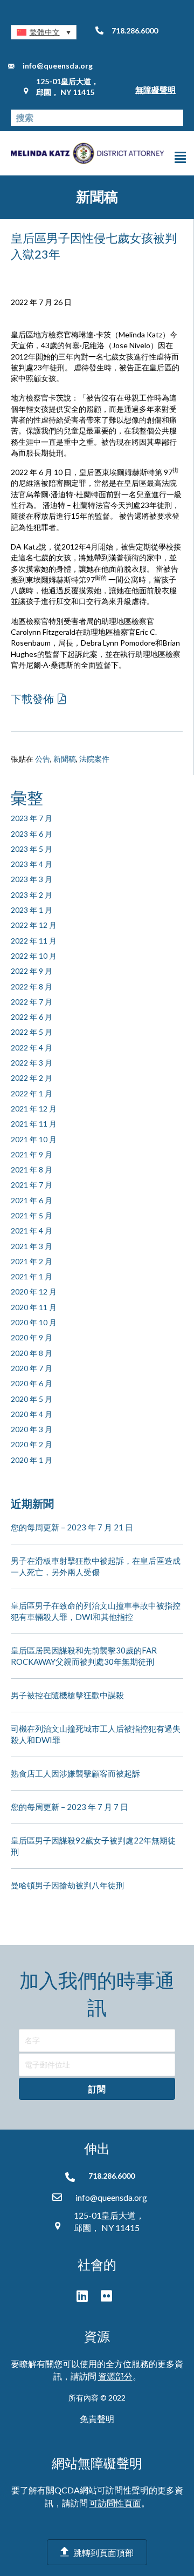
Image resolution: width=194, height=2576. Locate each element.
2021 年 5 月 (32, 1215)
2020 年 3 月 (32, 1429)
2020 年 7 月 (32, 1368)
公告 (43, 759)
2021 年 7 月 (32, 1185)
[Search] (175, 118)
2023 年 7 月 (32, 818)
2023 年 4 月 (32, 864)
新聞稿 (65, 759)
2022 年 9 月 (32, 971)
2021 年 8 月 (32, 1170)
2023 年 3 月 (32, 879)
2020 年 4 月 (32, 1414)
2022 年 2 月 (32, 1078)
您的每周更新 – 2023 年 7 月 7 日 (70, 1807)
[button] (44, 32)
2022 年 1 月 (32, 1093)
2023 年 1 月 (32, 910)
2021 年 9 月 (32, 1154)
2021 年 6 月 (32, 1200)
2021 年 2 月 (32, 1261)
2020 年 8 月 (32, 1353)
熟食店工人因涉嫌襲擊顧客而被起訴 (75, 1773)
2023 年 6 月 (32, 834)
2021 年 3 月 (32, 1246)
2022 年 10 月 (34, 956)
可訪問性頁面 (115, 2503)
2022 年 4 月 (32, 1048)
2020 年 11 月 (34, 1307)
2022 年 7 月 (32, 1002)
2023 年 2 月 (32, 895)
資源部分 (115, 2376)
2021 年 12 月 (34, 1109)
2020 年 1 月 (32, 1460)
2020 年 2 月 (32, 1444)
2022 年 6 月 (32, 1017)
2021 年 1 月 (32, 1276)
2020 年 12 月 (34, 1292)
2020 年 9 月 (32, 1337)
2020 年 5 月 (32, 1399)
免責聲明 (97, 2419)
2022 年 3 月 (32, 1063)
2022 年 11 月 (34, 941)
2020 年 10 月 (34, 1322)
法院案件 (94, 759)
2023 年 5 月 (32, 849)
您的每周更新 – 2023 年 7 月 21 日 (72, 1527)
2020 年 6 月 (32, 1383)
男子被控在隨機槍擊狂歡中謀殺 (67, 1695)
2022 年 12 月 (34, 925)
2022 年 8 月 (32, 987)
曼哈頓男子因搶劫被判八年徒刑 (67, 1885)
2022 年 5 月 (32, 1032)
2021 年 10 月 (34, 1139)
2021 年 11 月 (34, 1124)
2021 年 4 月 (32, 1231)
